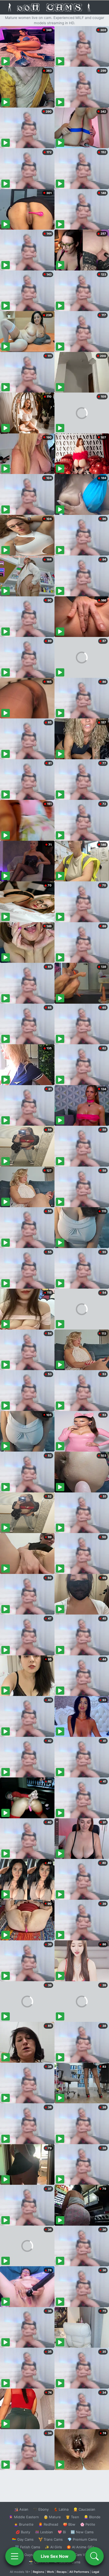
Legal (96, 2572)
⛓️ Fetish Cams (28, 2547)
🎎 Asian (21, 2509)
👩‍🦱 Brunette (24, 2524)
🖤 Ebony (41, 2509)
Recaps (62, 2572)
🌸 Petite (88, 2524)
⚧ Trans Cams (51, 2539)
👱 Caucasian (84, 2509)
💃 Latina (61, 2509)
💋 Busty (23, 2532)
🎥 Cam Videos (82, 2555)
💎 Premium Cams (82, 2539)
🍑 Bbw (69, 2524)
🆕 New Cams (82, 2532)
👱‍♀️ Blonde (92, 2517)
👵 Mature (52, 2517)
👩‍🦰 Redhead (48, 2524)
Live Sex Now (55, 2556)
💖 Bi (62, 2532)
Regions (38, 2572)
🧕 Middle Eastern (24, 2517)
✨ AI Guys (24, 2555)
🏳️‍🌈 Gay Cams (23, 2539)
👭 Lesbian (44, 2532)
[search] (94, 2556)
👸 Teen (72, 2517)
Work (50, 2572)
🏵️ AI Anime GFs (80, 2547)
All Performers (79, 2572)
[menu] (15, 2556)
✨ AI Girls (53, 2547)
